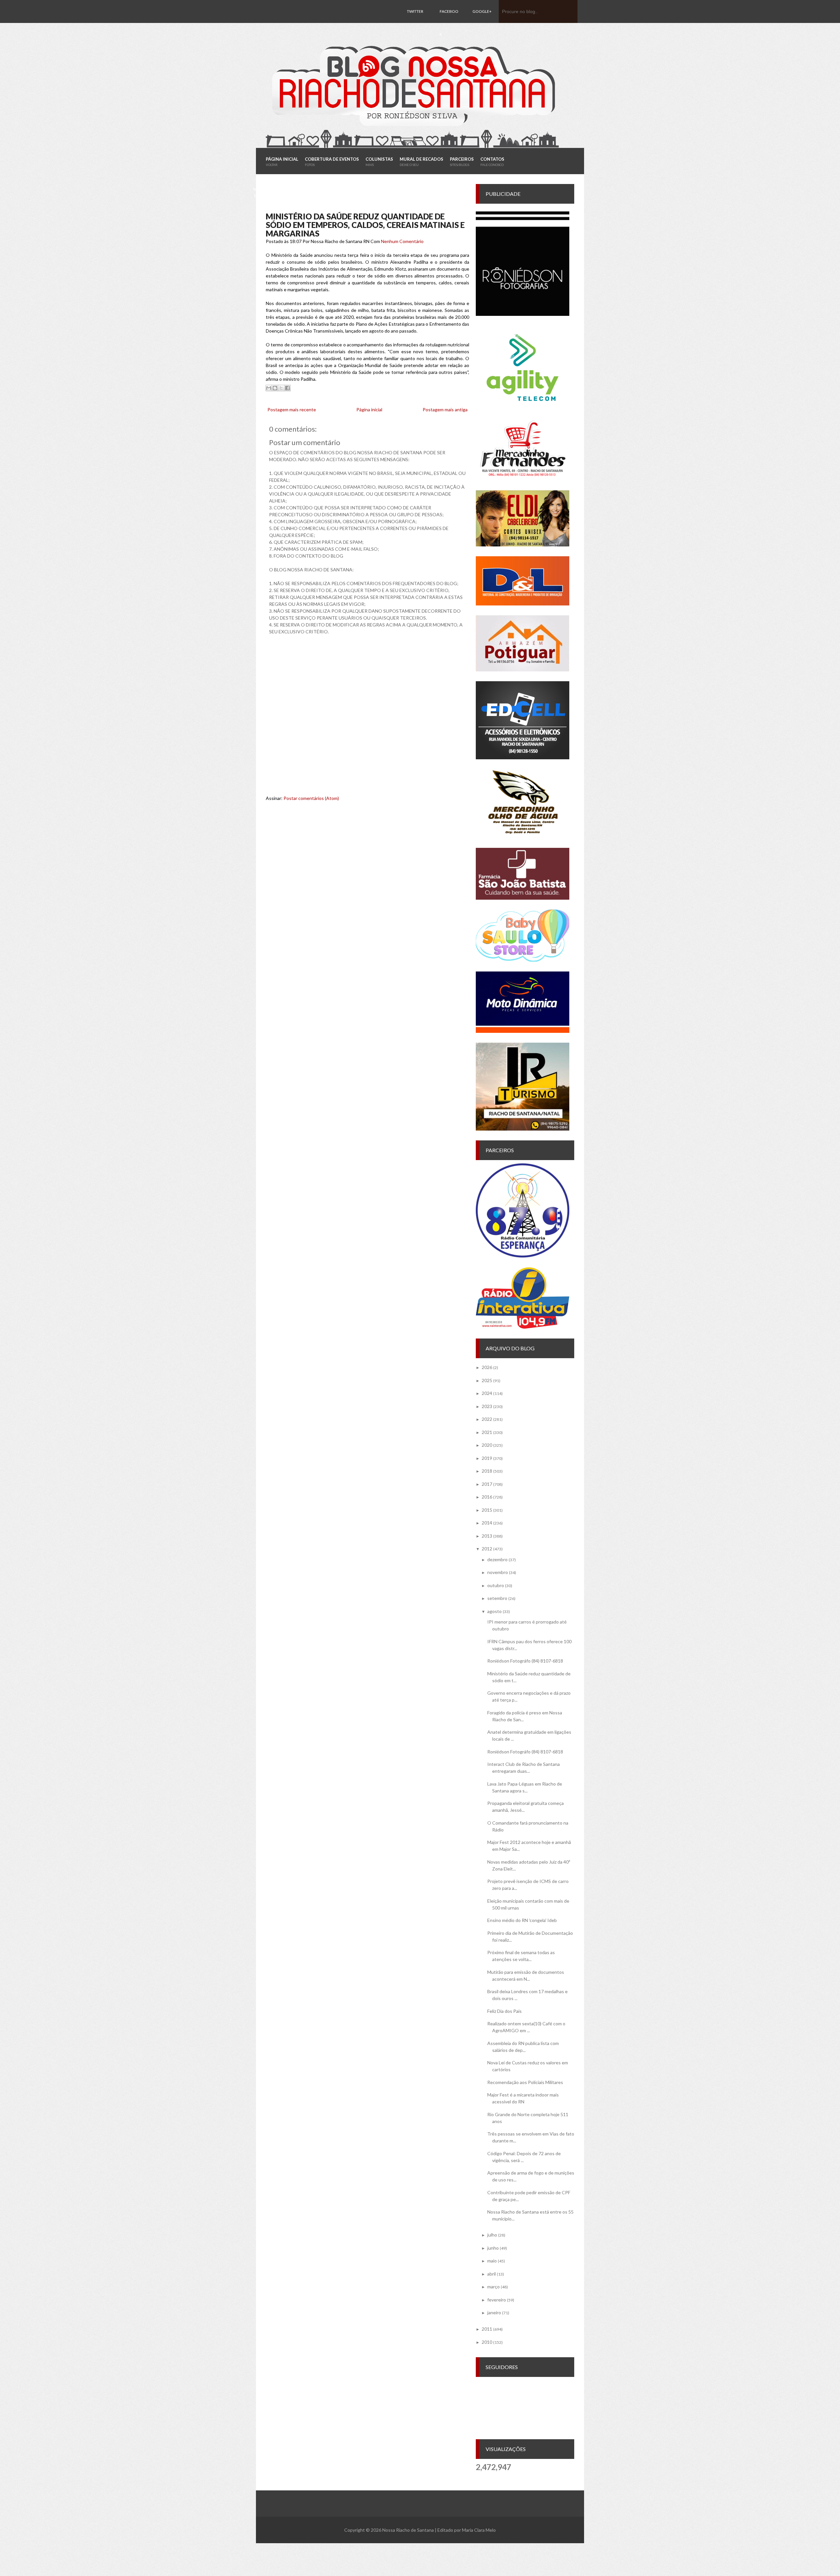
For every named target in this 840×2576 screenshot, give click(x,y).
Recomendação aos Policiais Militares (525, 2082)
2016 (487, 1497)
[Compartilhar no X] (281, 388)
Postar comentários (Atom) (311, 798)
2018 (487, 1471)
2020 (487, 1445)
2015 (487, 1510)
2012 (487, 1549)
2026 (487, 1367)
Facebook (449, 23)
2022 (487, 1419)
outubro (496, 1585)
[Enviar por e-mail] (269, 388)
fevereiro (497, 2300)
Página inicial (369, 409)
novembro (498, 1572)
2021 (487, 1432)
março (493, 2287)
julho (492, 2235)
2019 (487, 1458)
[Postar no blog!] (275, 388)
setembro (497, 1598)
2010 (487, 2342)
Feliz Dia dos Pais (504, 2011)
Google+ (482, 11)
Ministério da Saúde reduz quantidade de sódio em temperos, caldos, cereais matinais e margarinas (365, 225)
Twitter (415, 11)
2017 (487, 1484)
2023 (487, 1406)
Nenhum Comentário (402, 241)
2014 (487, 1523)
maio (492, 2261)
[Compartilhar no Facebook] (287, 388)
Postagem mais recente (292, 409)
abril (492, 2274)
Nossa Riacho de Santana (408, 2530)
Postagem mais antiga (445, 409)
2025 (487, 1380)
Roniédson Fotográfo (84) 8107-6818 (525, 1661)
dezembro (497, 1559)
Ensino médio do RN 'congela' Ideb (522, 1920)
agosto (494, 1611)
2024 (487, 1393)
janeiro (494, 2312)
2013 (487, 1536)
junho (493, 2248)
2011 (487, 2329)
